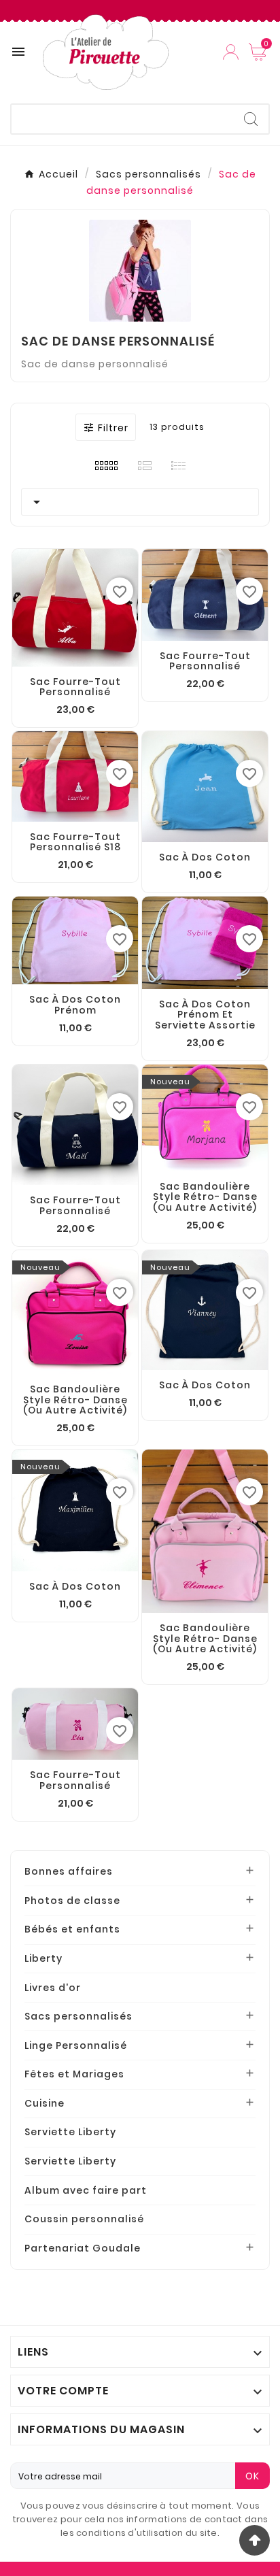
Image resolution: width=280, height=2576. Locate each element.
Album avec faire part (86, 2190)
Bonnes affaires (69, 1871)
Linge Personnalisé (76, 2045)
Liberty (43, 1958)
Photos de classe (72, 1901)
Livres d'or (53, 1988)
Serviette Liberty (70, 2132)
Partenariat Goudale (83, 2248)
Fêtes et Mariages (74, 2074)
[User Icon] (231, 52)
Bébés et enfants (72, 1929)
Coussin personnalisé (84, 2219)
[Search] (251, 119)
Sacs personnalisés (78, 2016)
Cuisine (45, 2103)
